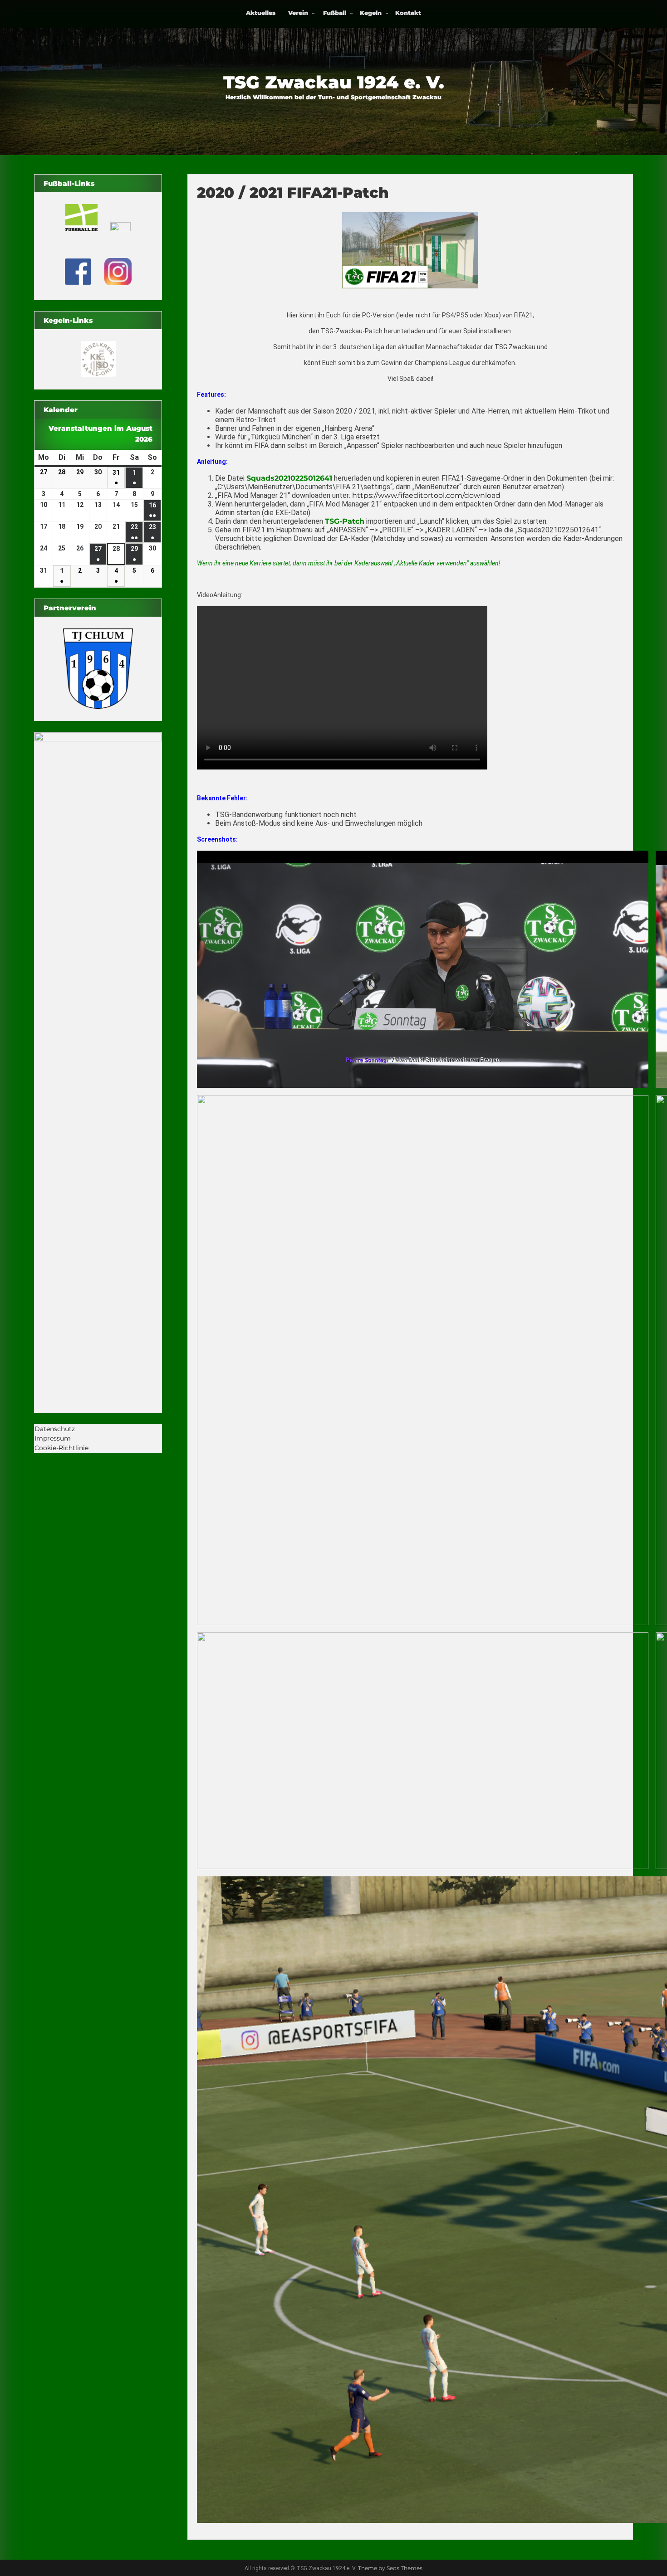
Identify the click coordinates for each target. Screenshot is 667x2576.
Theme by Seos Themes (390, 2568)
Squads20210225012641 (289, 478)
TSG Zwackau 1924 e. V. (334, 82)
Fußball (335, 13)
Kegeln (371, 13)
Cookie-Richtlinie (61, 1448)
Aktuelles (261, 13)
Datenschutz (55, 1429)
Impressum (53, 1438)
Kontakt (408, 13)
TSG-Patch (345, 521)
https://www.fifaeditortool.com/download (426, 495)
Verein (298, 13)
